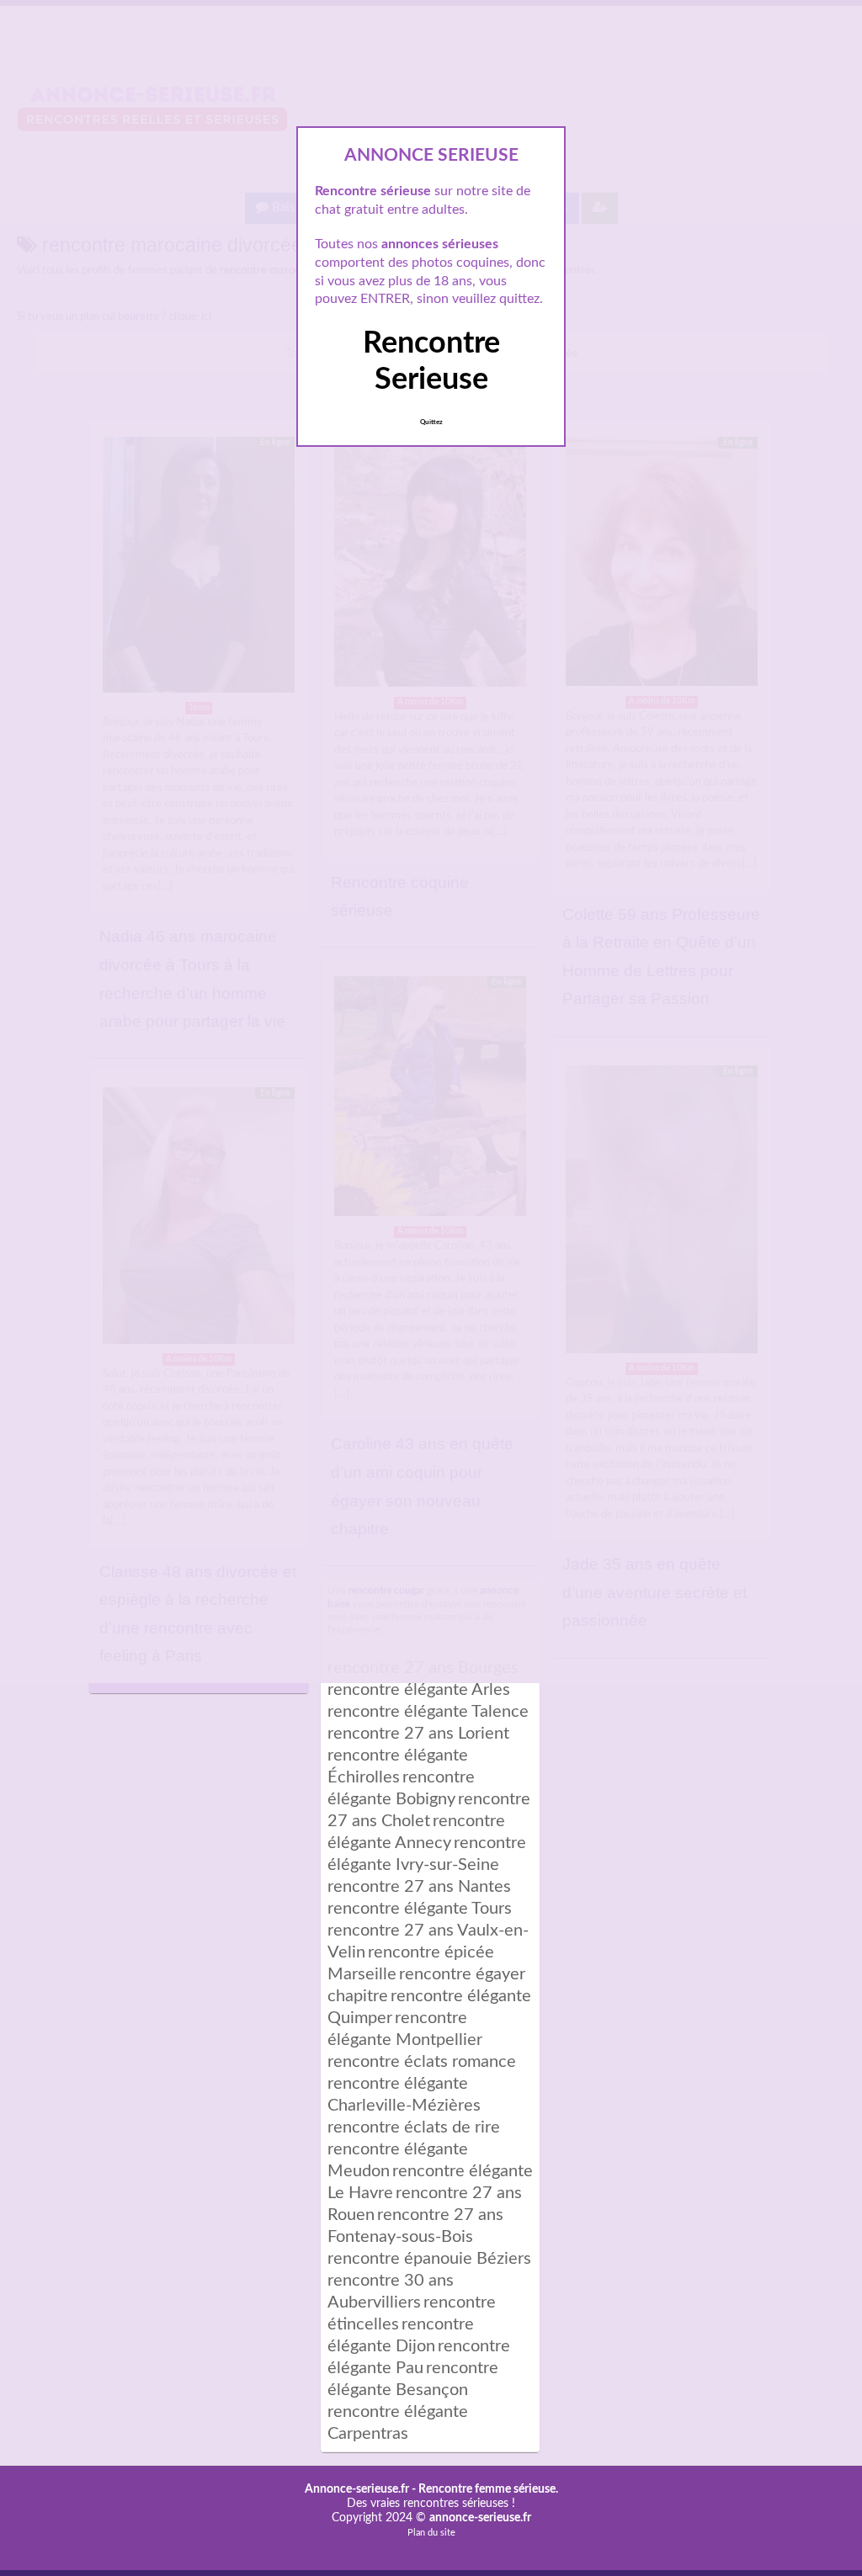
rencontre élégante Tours (420, 1909)
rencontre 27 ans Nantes (419, 1887)
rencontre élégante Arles (419, 1690)
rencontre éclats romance (422, 2062)
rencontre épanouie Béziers (429, 2259)
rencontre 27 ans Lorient (418, 1734)
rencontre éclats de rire (414, 2127)
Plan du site (431, 2533)
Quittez (431, 422)
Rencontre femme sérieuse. (488, 2489)
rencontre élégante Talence (428, 1712)
